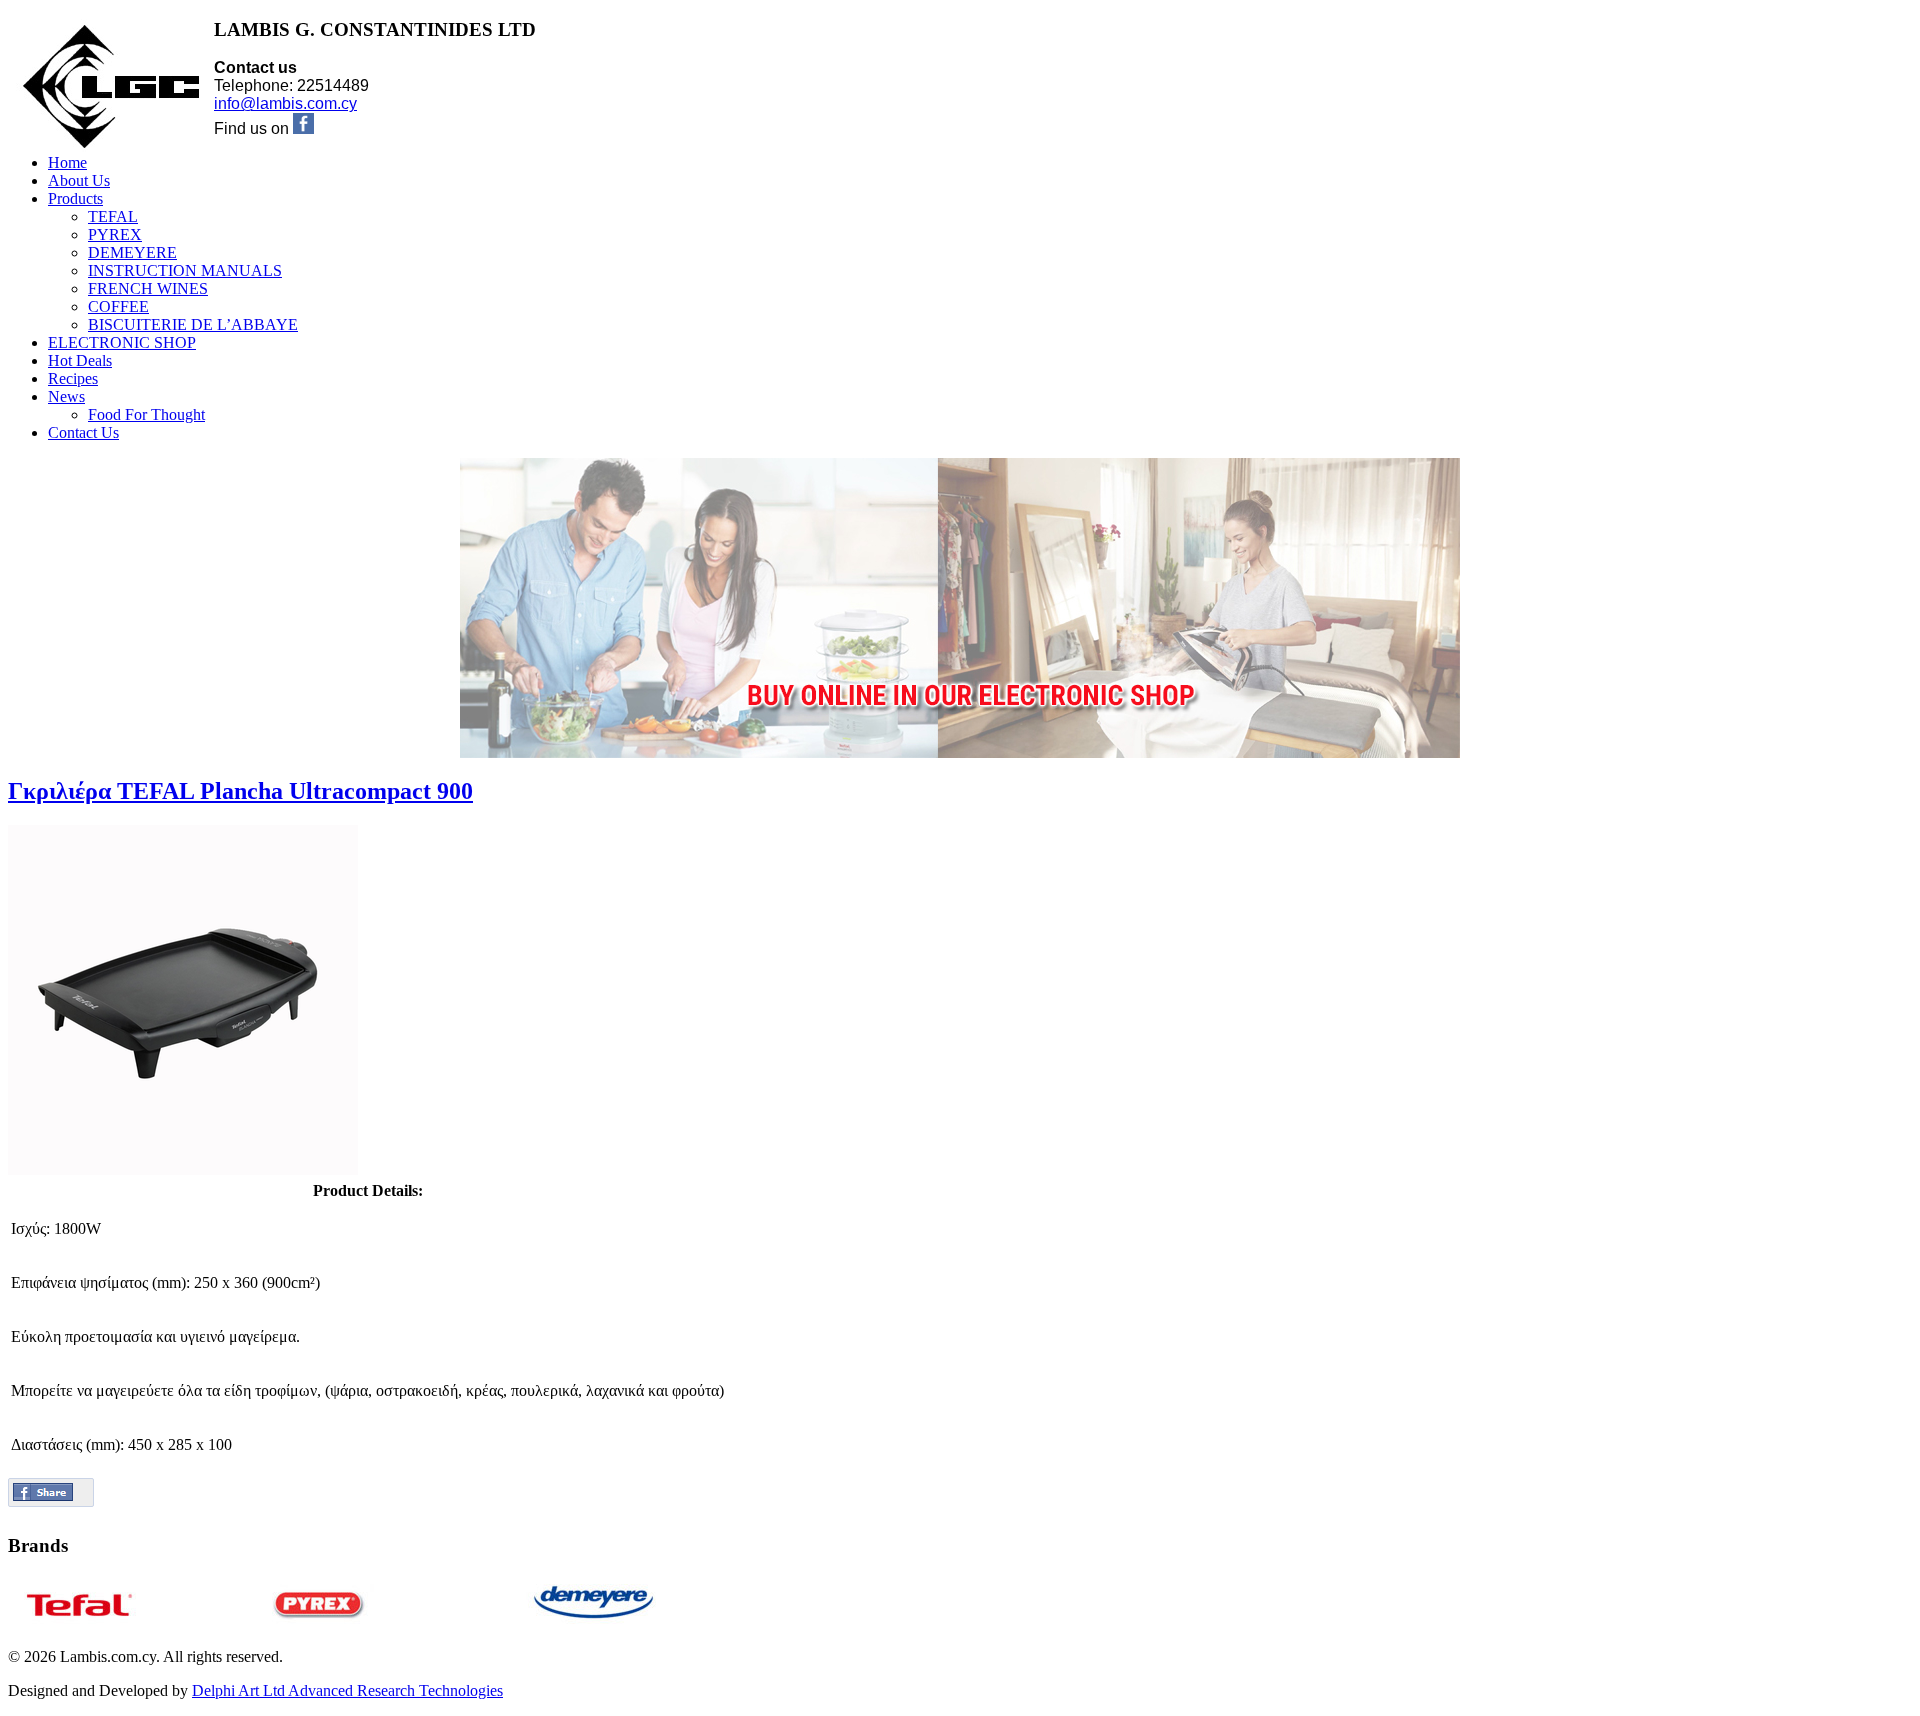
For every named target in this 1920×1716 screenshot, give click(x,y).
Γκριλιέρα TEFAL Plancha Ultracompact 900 (240, 791)
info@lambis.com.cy (285, 103)
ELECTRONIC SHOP (122, 342)
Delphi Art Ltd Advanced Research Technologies (347, 1690)
